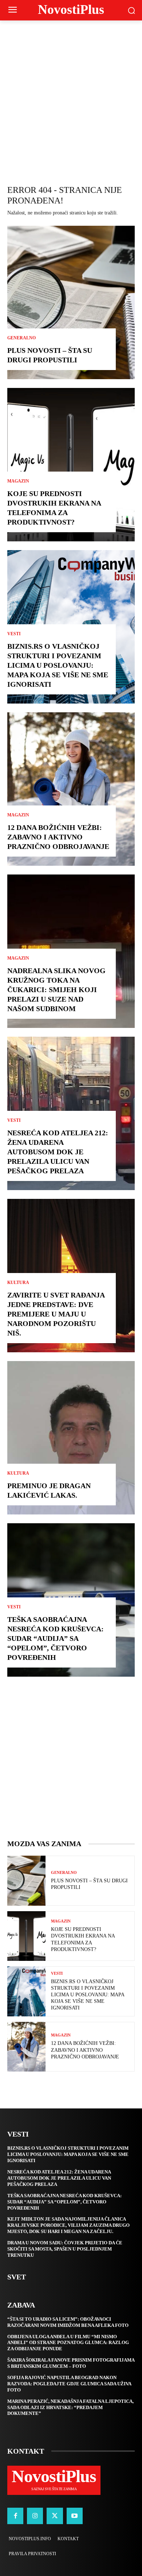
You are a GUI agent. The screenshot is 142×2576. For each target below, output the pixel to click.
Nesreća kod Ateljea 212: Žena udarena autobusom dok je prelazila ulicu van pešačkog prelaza (58, 1152)
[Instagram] (35, 2516)
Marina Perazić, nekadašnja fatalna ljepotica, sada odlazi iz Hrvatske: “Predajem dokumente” (70, 2407)
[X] (55, 2516)
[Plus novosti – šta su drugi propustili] (71, 302)
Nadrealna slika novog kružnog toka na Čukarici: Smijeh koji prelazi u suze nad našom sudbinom (56, 990)
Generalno (21, 338)
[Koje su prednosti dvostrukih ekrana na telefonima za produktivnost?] (71, 465)
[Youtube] (75, 2516)
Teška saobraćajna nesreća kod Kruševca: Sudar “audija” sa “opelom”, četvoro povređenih (56, 1638)
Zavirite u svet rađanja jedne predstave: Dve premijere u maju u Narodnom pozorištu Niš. (56, 1314)
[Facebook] (15, 2516)
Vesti (14, 634)
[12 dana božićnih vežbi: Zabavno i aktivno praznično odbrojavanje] (71, 789)
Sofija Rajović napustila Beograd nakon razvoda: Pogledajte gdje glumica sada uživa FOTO (69, 2384)
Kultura (18, 1283)
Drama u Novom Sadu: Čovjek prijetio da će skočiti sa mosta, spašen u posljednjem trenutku (65, 2249)
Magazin (18, 481)
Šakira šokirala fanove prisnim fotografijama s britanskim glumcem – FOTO (71, 2363)
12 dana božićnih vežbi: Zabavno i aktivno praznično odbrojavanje (58, 837)
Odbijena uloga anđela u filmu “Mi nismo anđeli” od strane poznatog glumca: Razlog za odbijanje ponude (68, 2343)
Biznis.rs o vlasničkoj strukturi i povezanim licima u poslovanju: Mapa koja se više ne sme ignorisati (58, 665)
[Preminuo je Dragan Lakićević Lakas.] (71, 1438)
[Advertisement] (71, 95)
